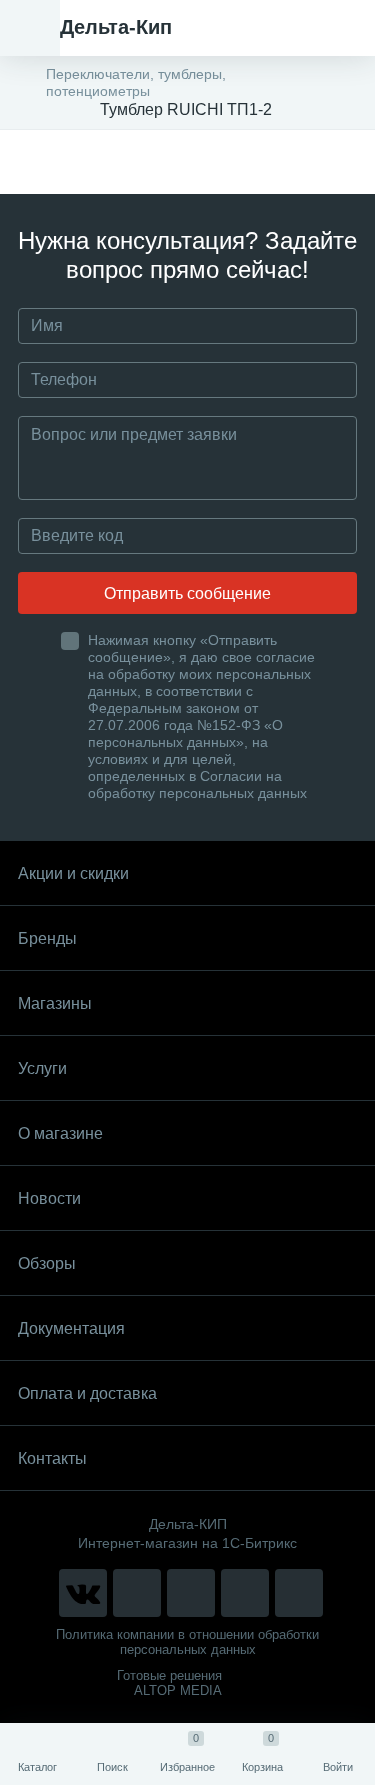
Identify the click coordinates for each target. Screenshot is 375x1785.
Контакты (52, 1458)
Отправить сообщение (187, 593)
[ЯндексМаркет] (191, 1593)
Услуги (42, 1068)
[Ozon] (299, 1593)
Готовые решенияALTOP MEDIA (169, 1683)
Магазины (55, 1003)
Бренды (47, 938)
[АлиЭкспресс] (137, 1593)
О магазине (60, 1133)
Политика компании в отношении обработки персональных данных (187, 1642)
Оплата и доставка (87, 1393)
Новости (49, 1198)
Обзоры (47, 1263)
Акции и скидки (73, 873)
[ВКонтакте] (83, 1593)
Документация (71, 1328)
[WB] (245, 1593)
